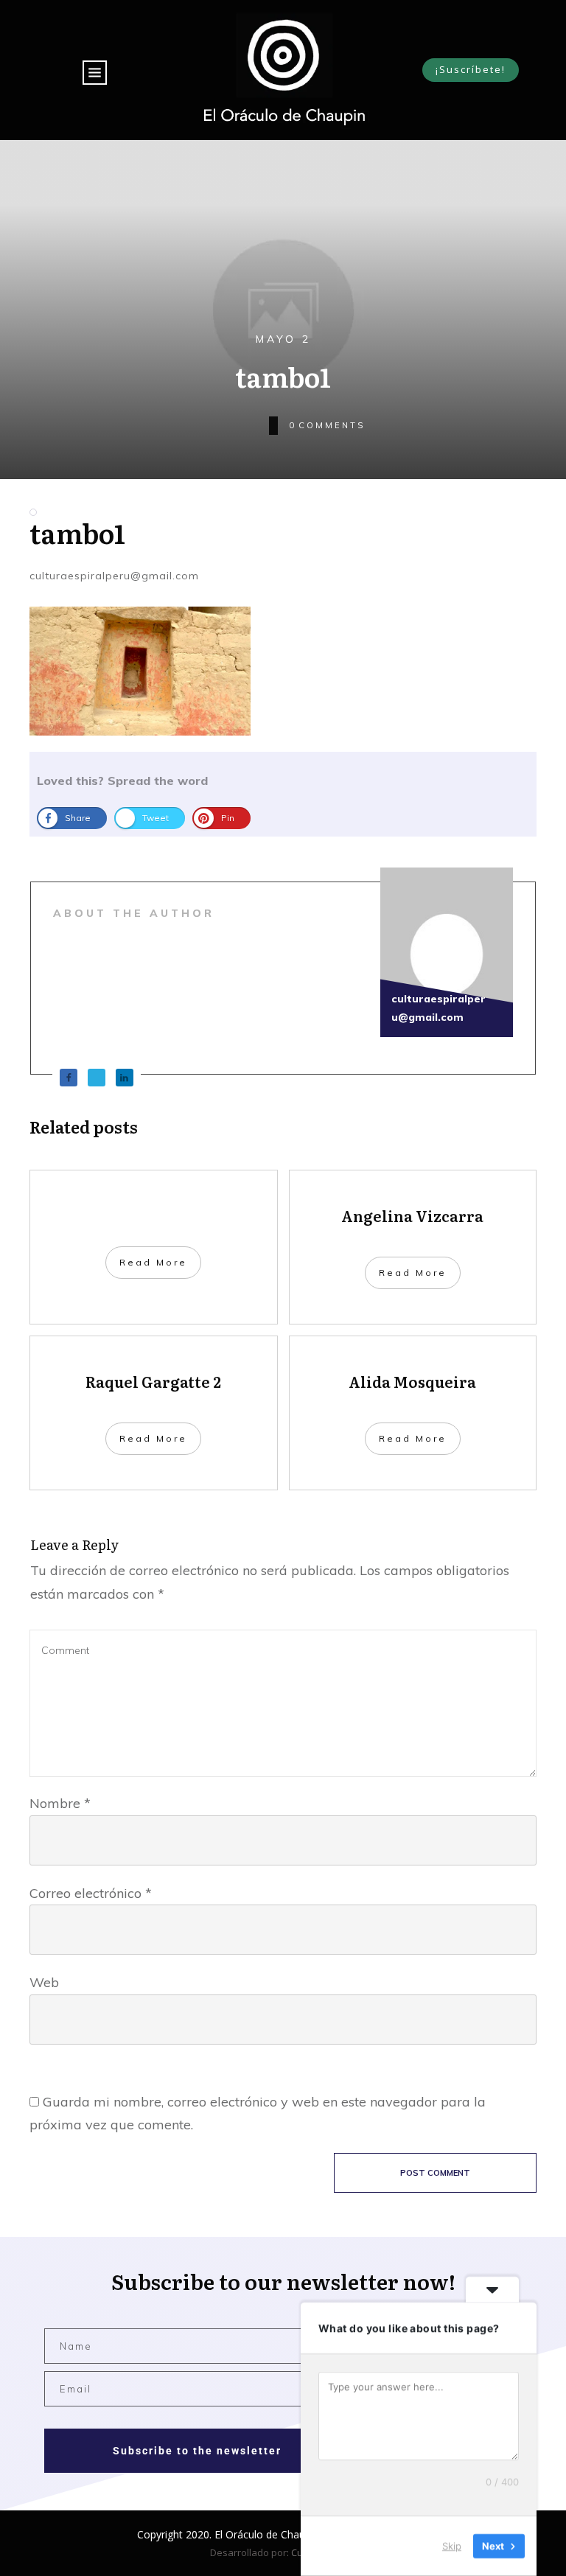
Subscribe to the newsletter (197, 2451)
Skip (452, 2546)
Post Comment (435, 2173)
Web (44, 1982)
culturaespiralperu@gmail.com (114, 576)
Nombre (60, 1803)
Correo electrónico (91, 1893)
